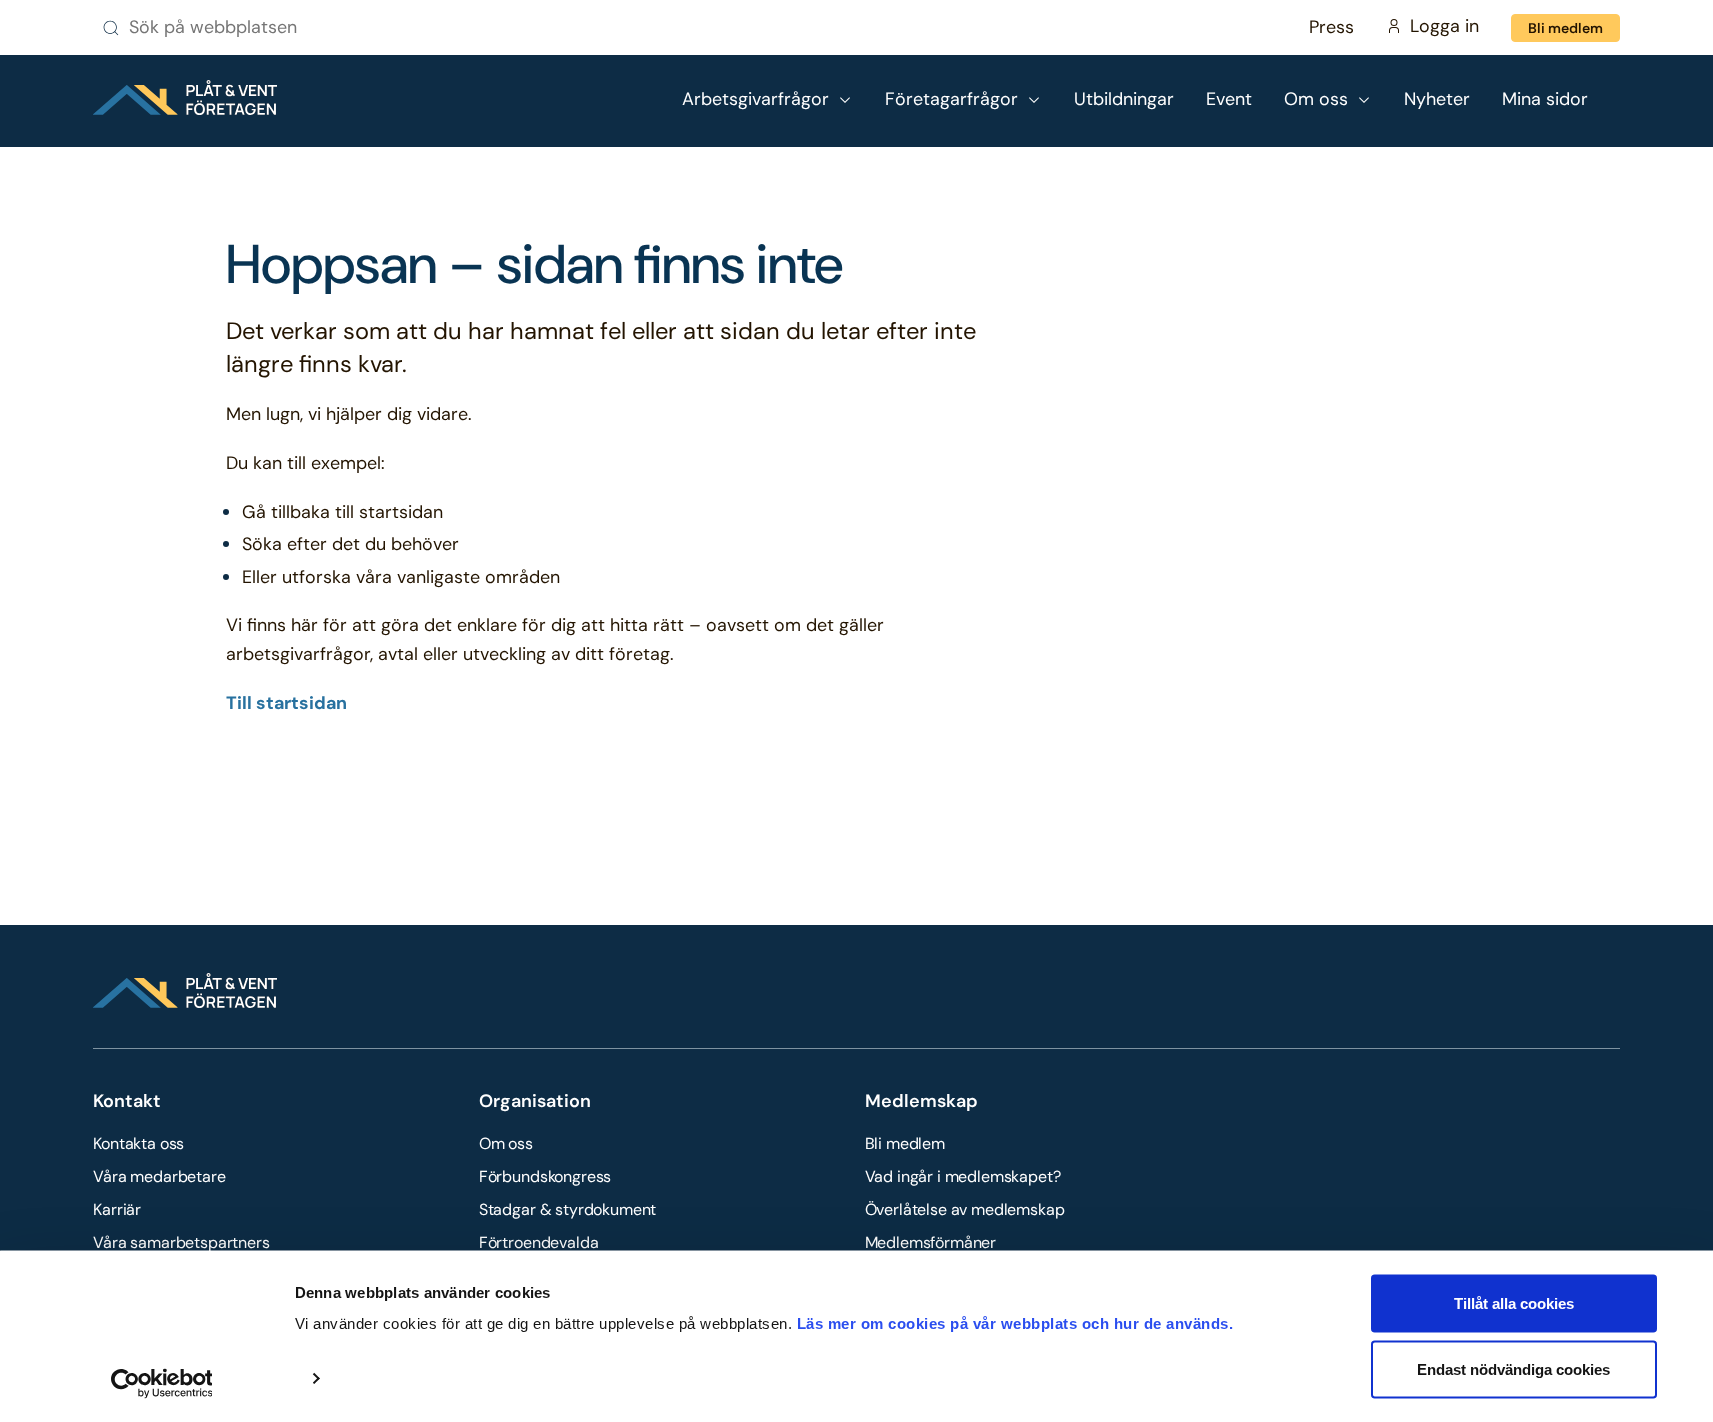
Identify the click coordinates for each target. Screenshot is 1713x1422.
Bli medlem (1565, 28)
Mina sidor (1545, 99)
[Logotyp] (185, 97)
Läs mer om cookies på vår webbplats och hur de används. (1015, 1323)
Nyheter (1437, 99)
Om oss (506, 1143)
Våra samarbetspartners (181, 1242)
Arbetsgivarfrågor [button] (755, 99)
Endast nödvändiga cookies (1513, 1368)
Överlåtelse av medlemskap (965, 1209)
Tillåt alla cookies (1514, 1303)
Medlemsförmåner (931, 1242)
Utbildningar (1124, 99)
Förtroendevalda (539, 1242)
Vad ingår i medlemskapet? (963, 1176)
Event (1229, 99)
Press (1331, 27)
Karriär (117, 1209)
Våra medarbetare (159, 1176)
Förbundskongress (545, 1176)
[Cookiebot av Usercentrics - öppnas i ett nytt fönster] (161, 1383)
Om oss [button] (1316, 99)
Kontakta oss (138, 1143)
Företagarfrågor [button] (951, 99)
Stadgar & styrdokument (567, 1209)
